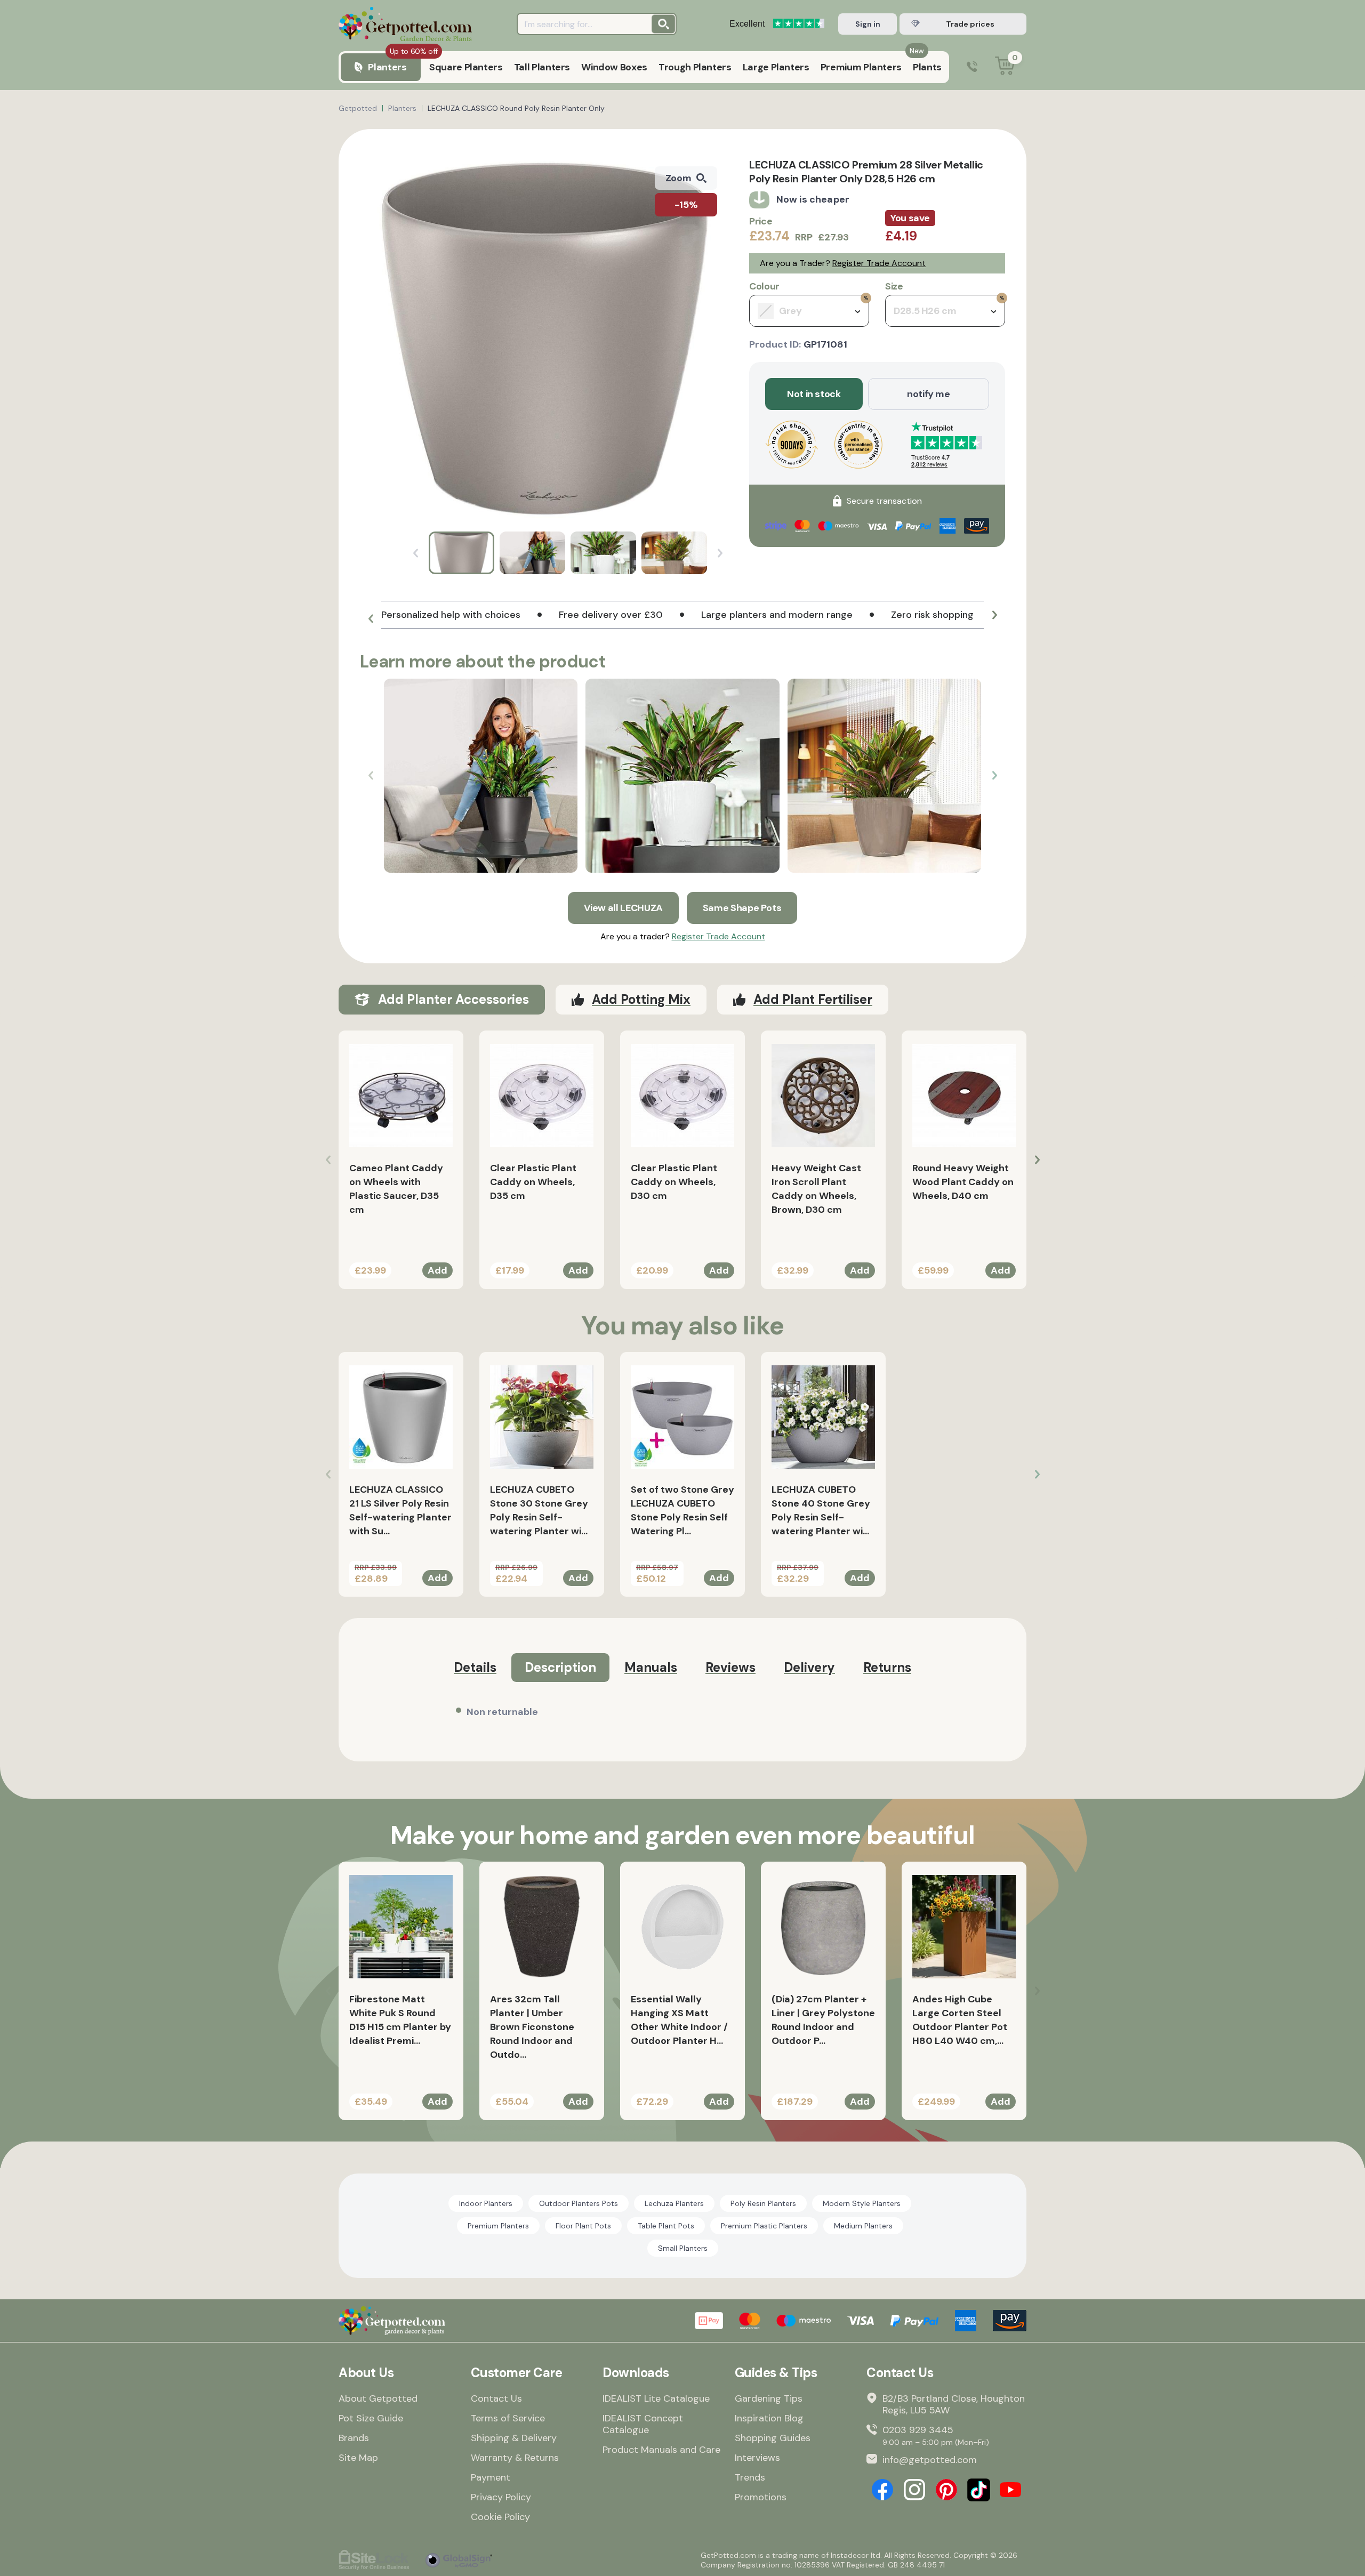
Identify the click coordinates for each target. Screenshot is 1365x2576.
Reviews (730, 1667)
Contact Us (496, 2398)
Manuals (651, 1667)
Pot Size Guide (371, 2418)
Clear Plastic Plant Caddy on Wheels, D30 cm (674, 1182)
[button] (371, 619)
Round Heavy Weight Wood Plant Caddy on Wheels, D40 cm (963, 1182)
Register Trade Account (879, 263)
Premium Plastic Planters (764, 2226)
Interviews (757, 2458)
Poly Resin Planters (763, 2203)
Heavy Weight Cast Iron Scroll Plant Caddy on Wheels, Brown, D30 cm (816, 1189)
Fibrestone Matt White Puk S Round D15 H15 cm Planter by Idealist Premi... (400, 2020)
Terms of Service (508, 2418)
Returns (887, 1667)
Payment (491, 2477)
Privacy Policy (501, 2497)
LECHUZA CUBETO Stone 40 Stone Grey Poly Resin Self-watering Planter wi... (821, 1510)
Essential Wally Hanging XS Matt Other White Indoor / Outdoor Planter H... (679, 2020)
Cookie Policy (500, 2517)
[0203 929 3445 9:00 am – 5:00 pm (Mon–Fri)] (972, 67)
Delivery (809, 1667)
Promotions (761, 2497)
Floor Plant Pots (583, 2226)
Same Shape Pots (742, 908)
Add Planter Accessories (453, 999)
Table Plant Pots (666, 2226)
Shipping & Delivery (514, 2438)
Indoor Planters (486, 2203)
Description (560, 1667)
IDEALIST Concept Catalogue (643, 2424)
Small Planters (683, 2248)
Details (475, 1667)
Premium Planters (498, 2226)
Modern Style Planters (862, 2203)
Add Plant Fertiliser (813, 999)
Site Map (358, 2458)
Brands (354, 2438)
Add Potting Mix (641, 999)
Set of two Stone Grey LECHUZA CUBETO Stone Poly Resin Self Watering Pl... (682, 1510)
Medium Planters (863, 2226)
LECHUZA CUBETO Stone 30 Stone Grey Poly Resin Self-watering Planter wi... (539, 1510)
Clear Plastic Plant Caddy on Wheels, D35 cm (533, 1182)
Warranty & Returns (515, 2458)
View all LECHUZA (623, 908)
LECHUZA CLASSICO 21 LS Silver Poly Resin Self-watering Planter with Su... (400, 1510)
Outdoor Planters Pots (579, 2203)
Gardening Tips (769, 2398)
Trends (750, 2477)
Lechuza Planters (674, 2203)
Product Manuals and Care (661, 2450)
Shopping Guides (773, 2438)
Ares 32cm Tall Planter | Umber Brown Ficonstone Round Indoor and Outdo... (532, 2027)
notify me (929, 394)
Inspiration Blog (769, 2418)
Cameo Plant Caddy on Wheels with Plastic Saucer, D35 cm (396, 1189)
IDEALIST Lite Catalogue (656, 2398)
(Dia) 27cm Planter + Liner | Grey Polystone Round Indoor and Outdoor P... (823, 2020)
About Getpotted (378, 2398)
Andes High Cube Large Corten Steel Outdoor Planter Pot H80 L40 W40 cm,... (960, 2020)
